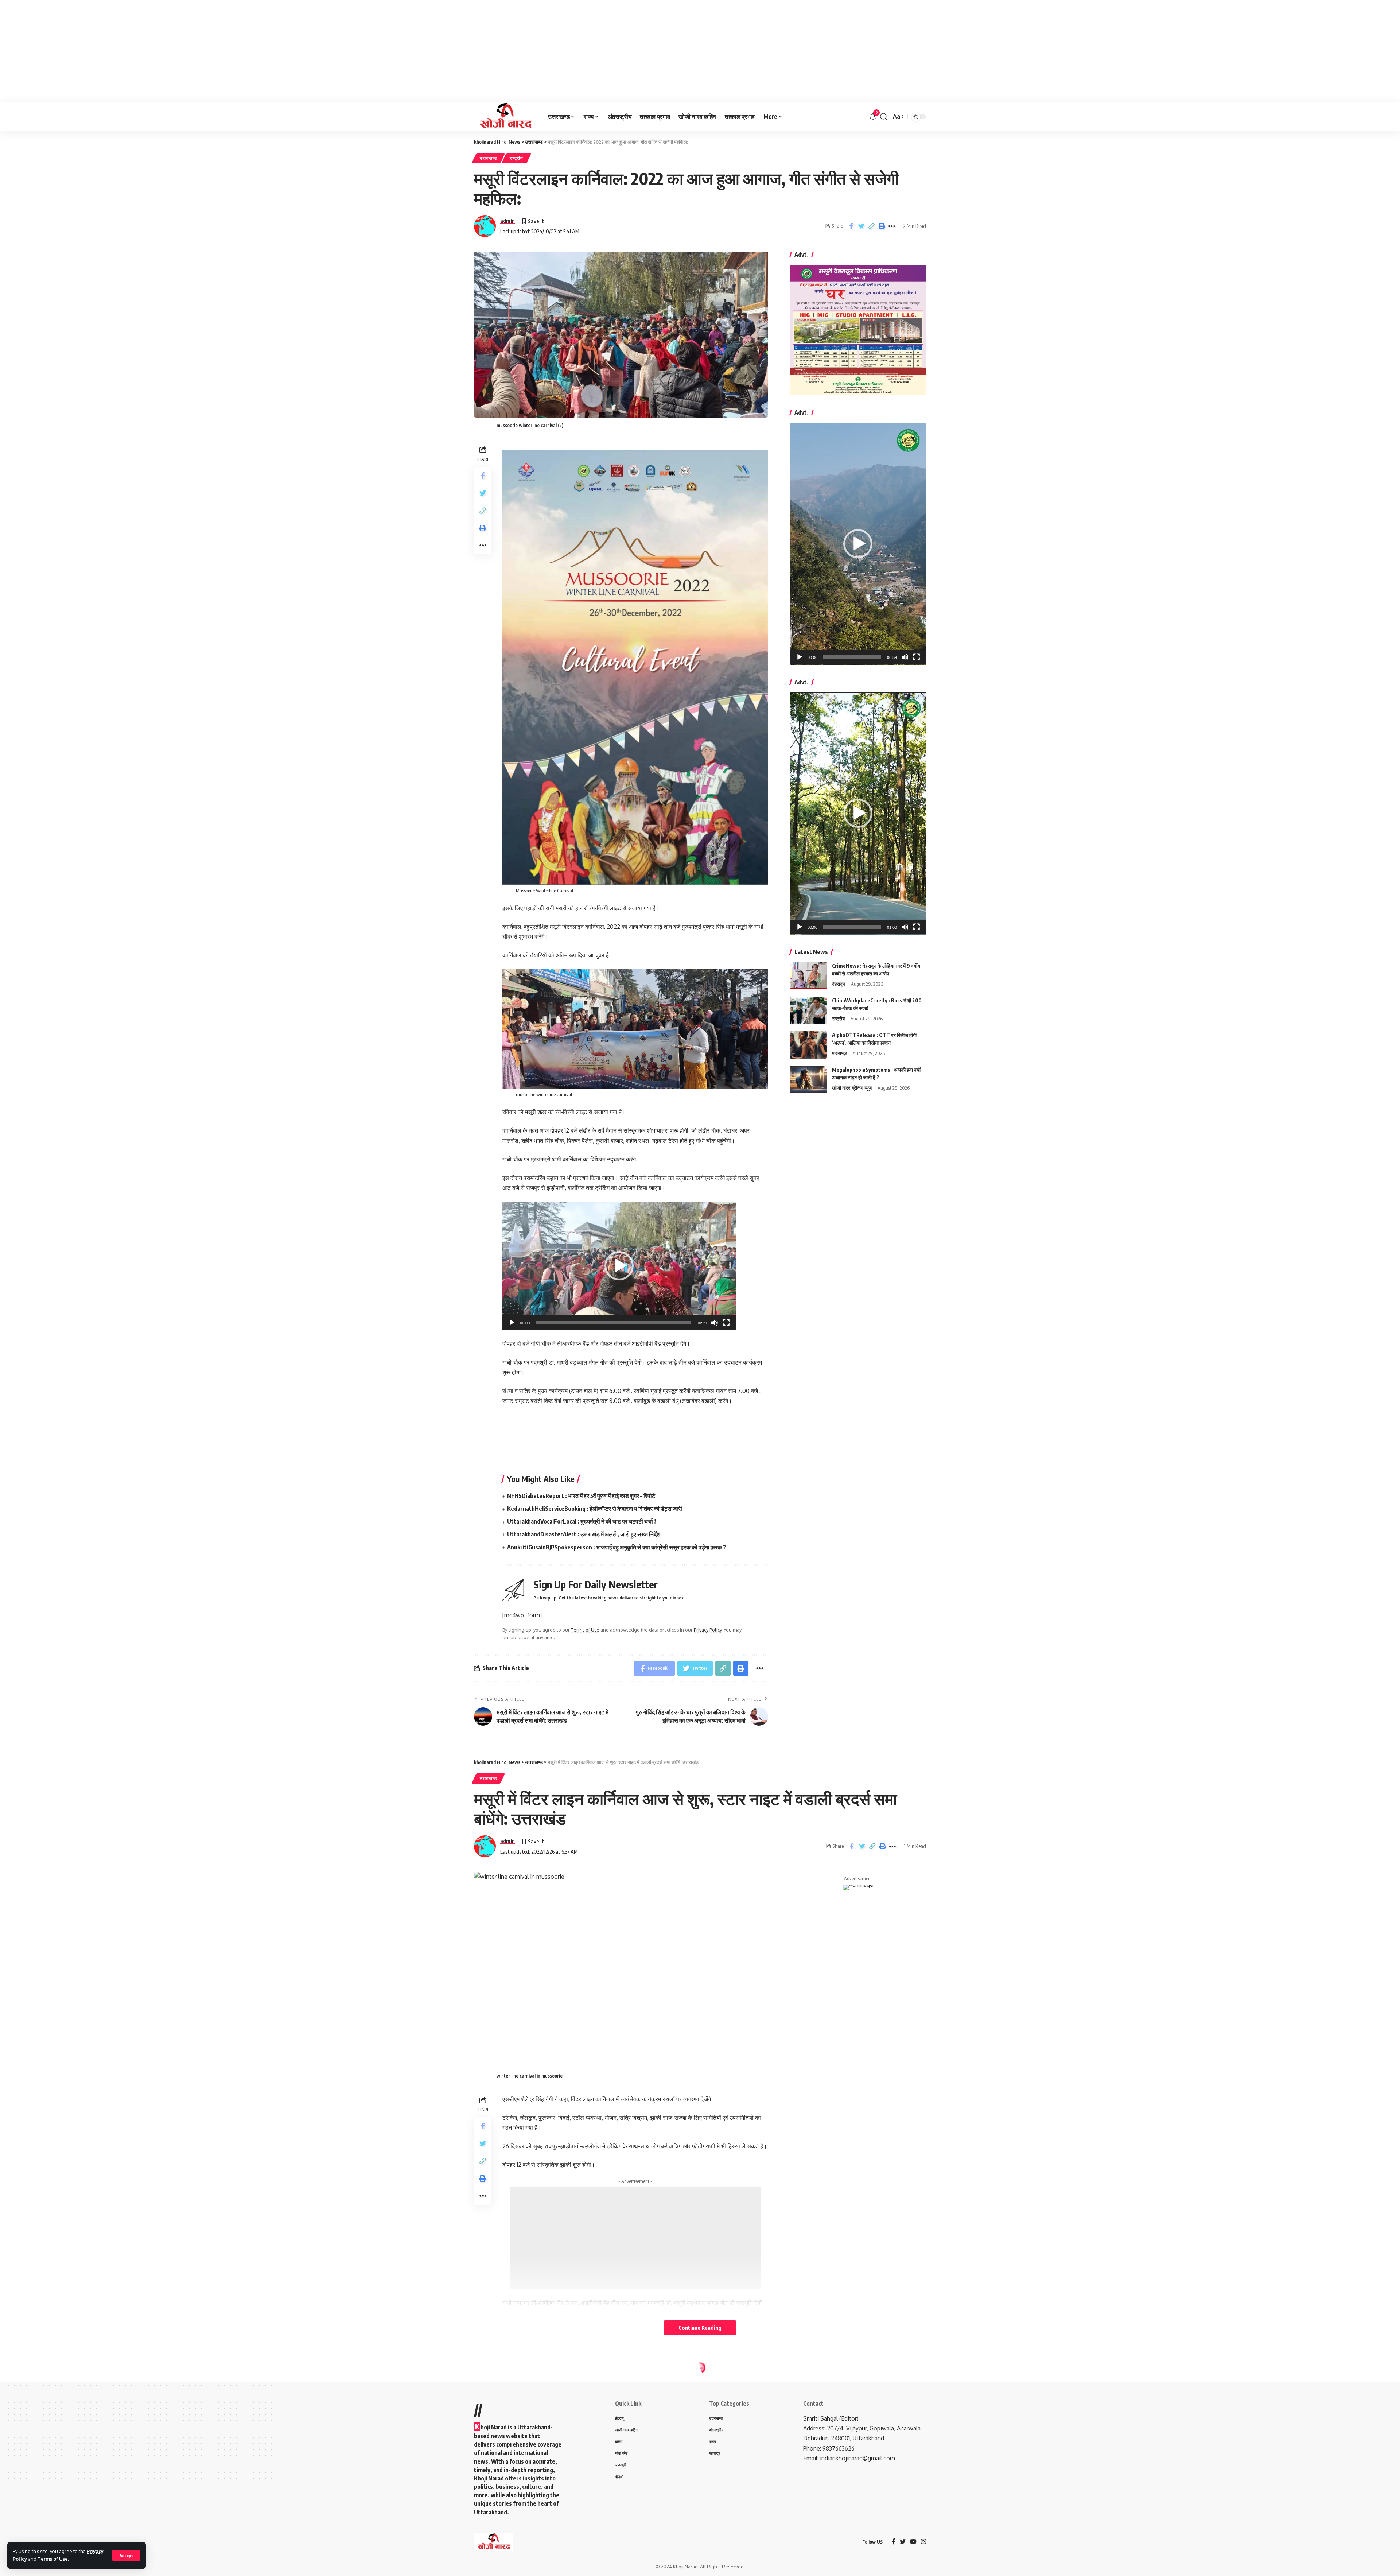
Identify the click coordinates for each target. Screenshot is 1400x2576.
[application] (619, 1266)
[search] (884, 117)
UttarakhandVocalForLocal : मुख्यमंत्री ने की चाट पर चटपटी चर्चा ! (582, 1521)
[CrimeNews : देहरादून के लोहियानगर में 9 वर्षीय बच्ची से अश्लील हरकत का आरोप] (808, 976)
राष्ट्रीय (516, 158)
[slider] (613, 1323)
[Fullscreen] (726, 1323)
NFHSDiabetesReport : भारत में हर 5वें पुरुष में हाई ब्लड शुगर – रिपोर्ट (581, 1496)
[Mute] (715, 1323)
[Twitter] (903, 2542)
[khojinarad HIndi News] (505, 117)
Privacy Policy (708, 1630)
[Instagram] (923, 2542)
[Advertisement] (219, 51)
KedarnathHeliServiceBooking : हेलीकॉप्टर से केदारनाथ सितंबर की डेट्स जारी (595, 1509)
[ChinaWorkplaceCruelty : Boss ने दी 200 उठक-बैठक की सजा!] (808, 1010)
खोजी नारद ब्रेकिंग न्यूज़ (852, 1088)
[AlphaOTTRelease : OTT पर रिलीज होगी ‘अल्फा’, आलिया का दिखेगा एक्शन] (808, 1045)
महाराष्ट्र (839, 1053)
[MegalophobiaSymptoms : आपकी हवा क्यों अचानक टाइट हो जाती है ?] (808, 1080)
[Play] (512, 1323)
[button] (619, 1266)
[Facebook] (894, 2542)
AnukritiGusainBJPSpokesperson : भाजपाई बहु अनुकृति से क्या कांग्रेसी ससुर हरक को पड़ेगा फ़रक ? (617, 1547)
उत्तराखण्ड (488, 158)
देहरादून (839, 984)
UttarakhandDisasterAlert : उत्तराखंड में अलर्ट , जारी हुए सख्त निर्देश (584, 1534)
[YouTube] (913, 2542)
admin (507, 221)
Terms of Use (53, 2559)
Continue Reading (700, 2328)
